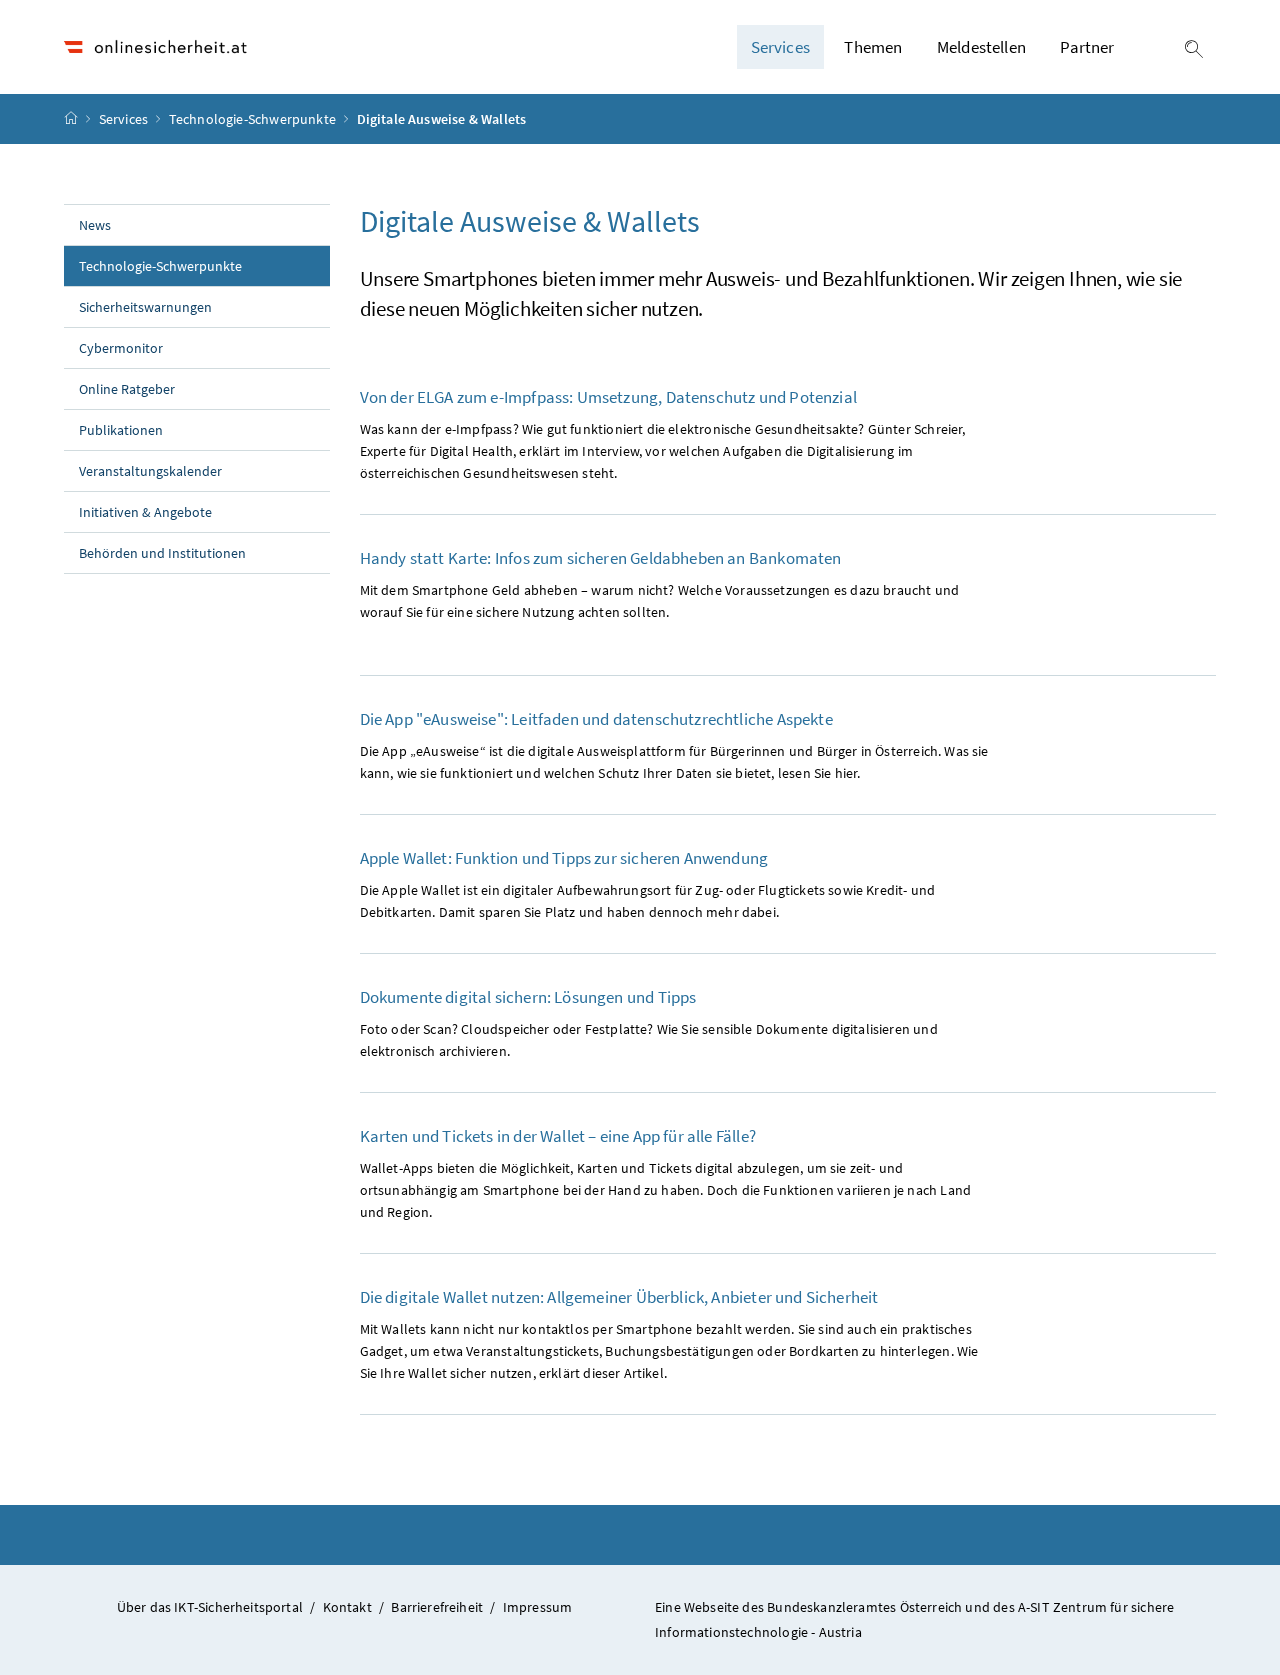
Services (125, 119)
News (95, 225)
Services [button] (780, 47)
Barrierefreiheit (437, 1607)
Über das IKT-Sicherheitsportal (210, 1607)
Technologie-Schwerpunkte (254, 119)
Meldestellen (981, 47)
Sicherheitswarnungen (145, 307)
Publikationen (121, 430)
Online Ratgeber (127, 389)
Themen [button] (873, 47)
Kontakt (347, 1607)
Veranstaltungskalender (150, 471)
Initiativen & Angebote (145, 512)
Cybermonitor (121, 348)
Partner (1087, 47)
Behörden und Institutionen (162, 553)
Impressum (538, 1607)
